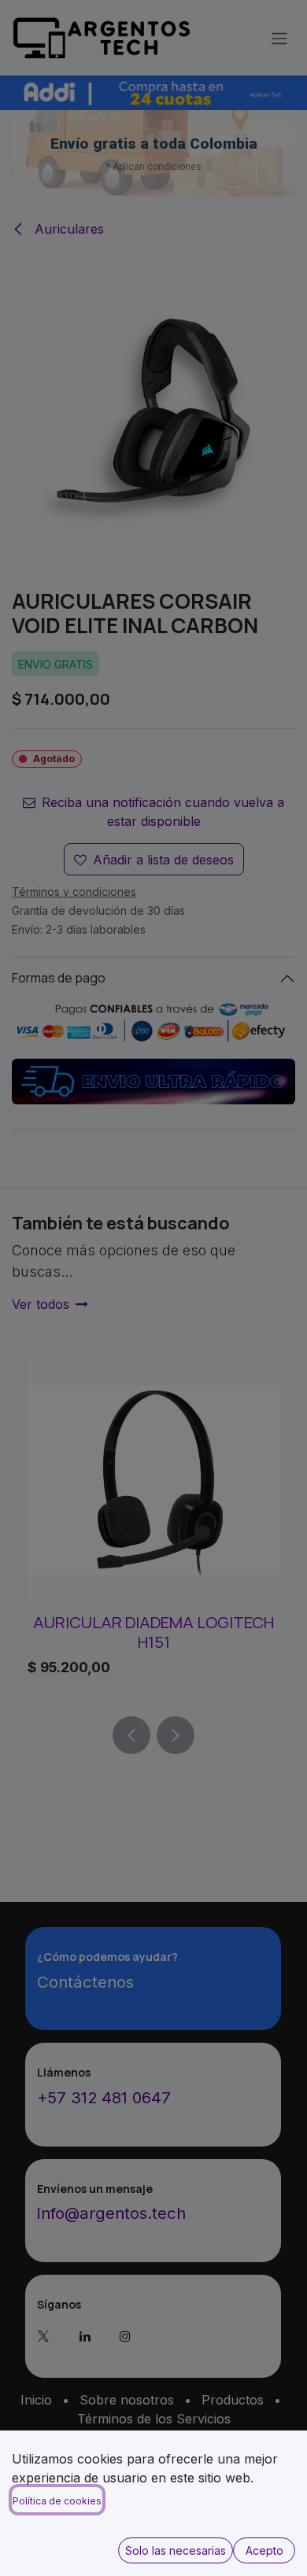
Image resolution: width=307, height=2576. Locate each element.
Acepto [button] (264, 2550)
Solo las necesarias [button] (176, 2550)
